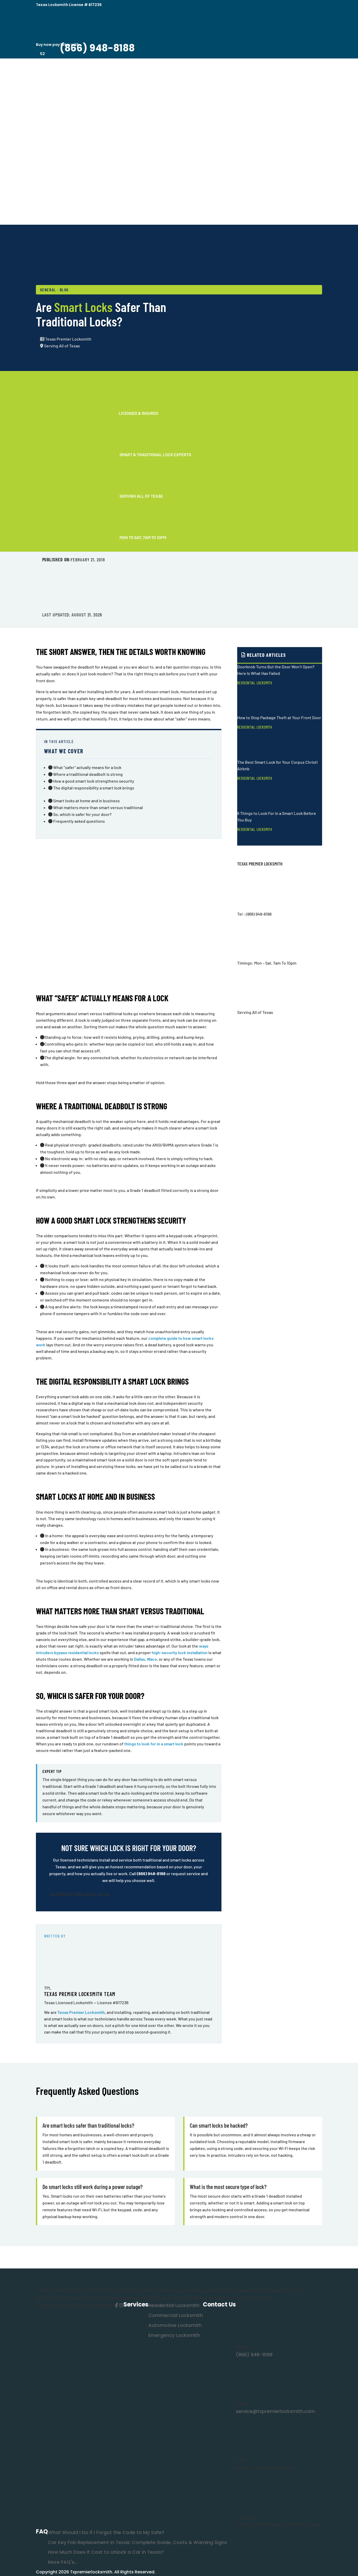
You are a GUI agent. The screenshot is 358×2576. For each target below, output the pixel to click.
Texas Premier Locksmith (81, 2012)
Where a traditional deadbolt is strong (88, 774)
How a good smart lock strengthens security (93, 781)
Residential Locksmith (255, 683)
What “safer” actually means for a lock (87, 767)
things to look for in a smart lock (154, 1744)
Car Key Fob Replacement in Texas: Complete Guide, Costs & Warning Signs (137, 2542)
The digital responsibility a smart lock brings (93, 788)
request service (96, 1894)
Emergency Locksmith (174, 2335)
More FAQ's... (63, 2562)
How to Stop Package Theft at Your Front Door (279, 717)
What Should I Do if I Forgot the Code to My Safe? (106, 2532)
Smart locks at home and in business (86, 801)
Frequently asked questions (79, 821)
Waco (152, 1659)
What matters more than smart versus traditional (98, 807)
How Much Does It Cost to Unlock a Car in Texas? (106, 2552)
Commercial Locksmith (176, 2315)
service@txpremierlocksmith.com (275, 2411)
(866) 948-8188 (151, 1873)
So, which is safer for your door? (82, 814)
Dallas (139, 1659)
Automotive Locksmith (175, 2325)
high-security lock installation (180, 1652)
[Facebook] (116, 2305)
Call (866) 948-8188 (65, 1894)
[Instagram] (121, 2305)
